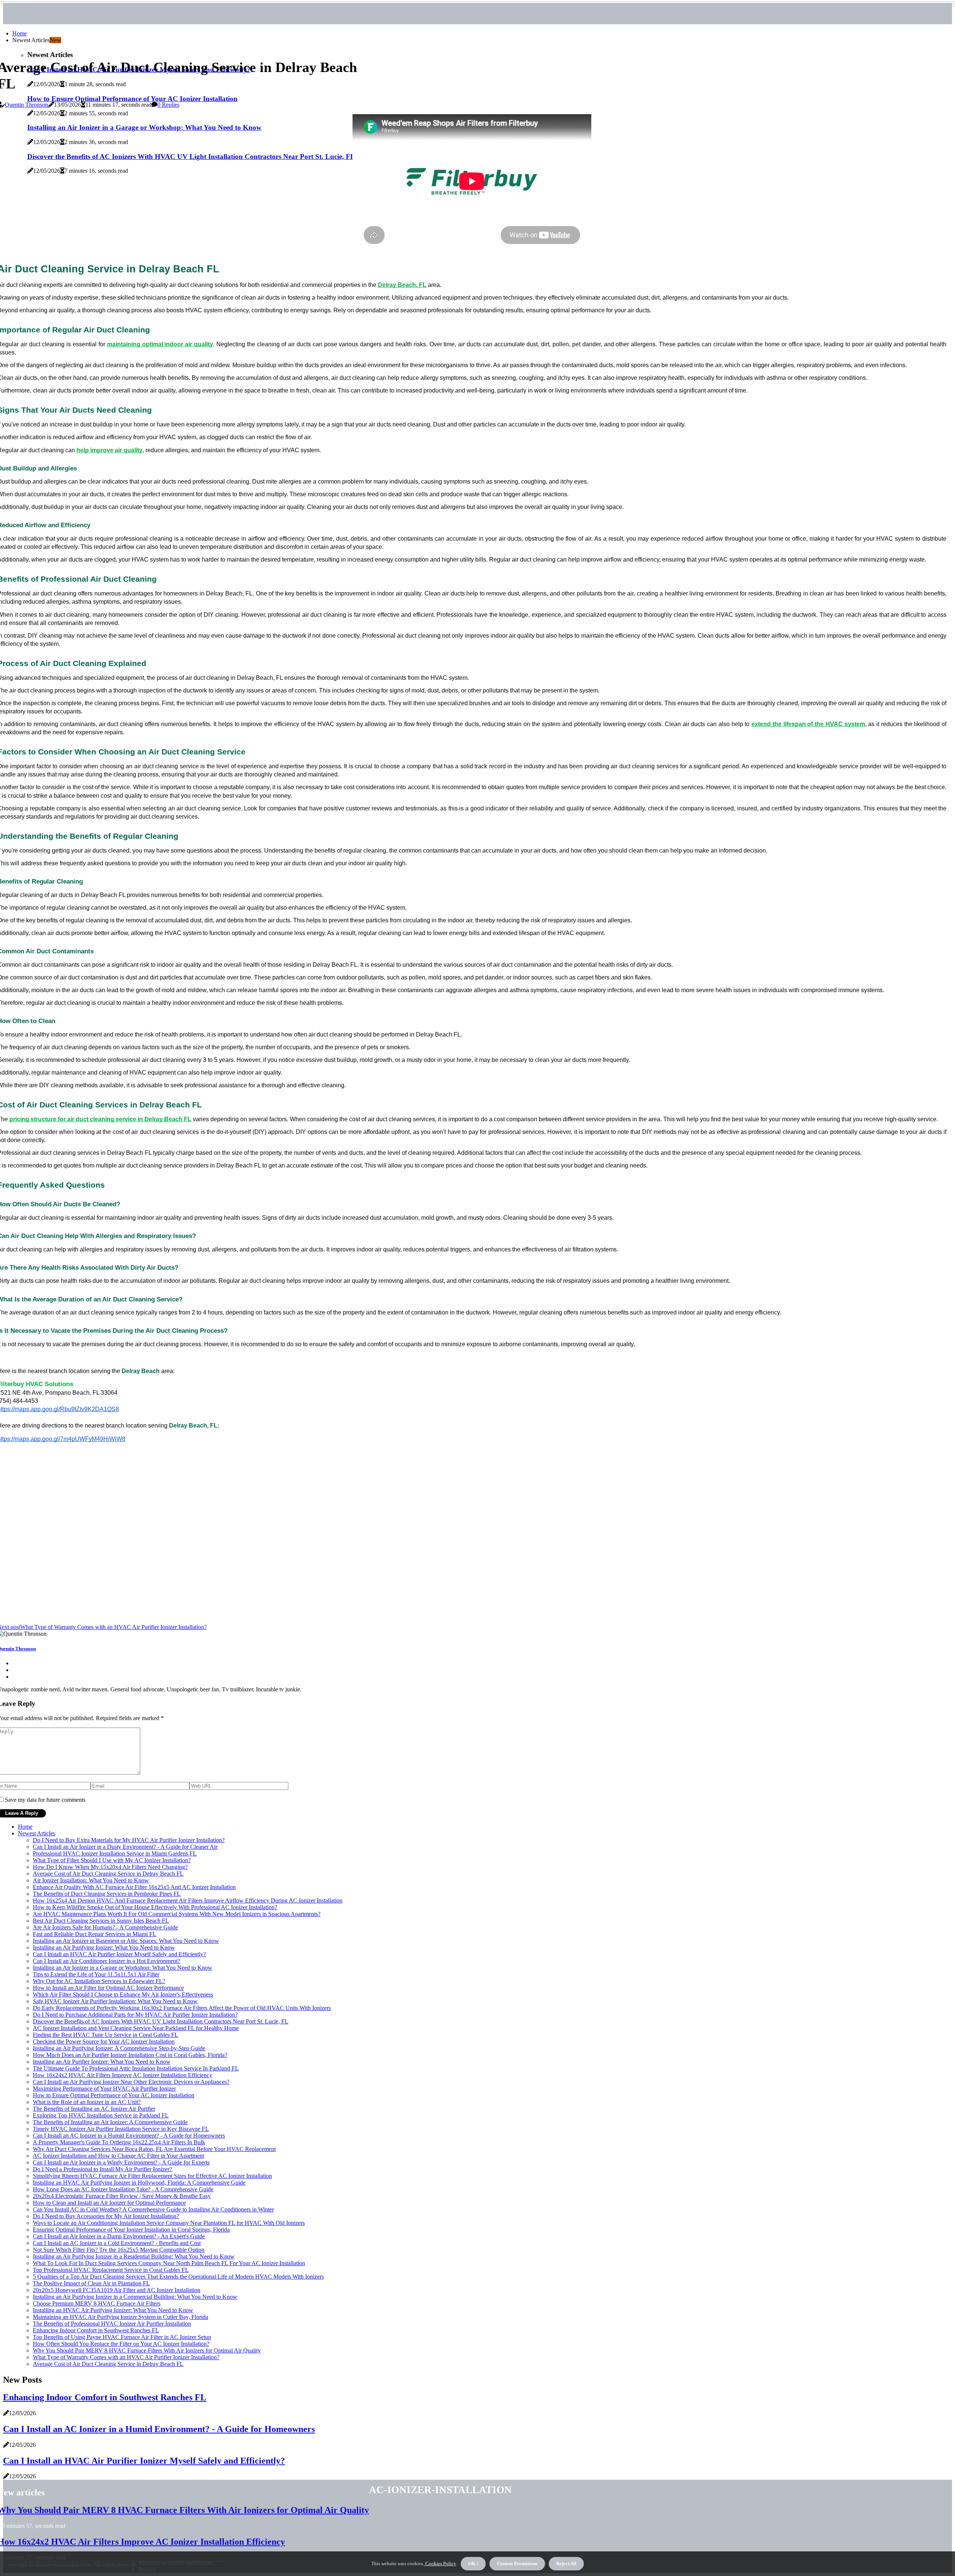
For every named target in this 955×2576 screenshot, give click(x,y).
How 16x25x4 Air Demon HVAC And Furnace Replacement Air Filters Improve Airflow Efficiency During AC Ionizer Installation (188, 1900)
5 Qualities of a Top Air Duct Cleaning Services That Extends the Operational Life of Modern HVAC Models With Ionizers (178, 2277)
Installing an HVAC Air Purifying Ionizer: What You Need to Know (113, 2310)
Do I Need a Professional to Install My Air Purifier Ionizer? (102, 2169)
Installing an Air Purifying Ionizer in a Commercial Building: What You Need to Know (135, 2297)
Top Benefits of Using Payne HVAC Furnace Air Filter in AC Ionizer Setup (122, 2337)
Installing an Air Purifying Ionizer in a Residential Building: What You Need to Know (134, 2256)
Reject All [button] (566, 2564)
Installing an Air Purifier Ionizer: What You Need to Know (102, 2062)
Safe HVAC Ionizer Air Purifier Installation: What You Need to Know (115, 2001)
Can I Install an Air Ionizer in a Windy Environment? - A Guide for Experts (121, 2162)
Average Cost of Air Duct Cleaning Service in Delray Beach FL (108, 1874)
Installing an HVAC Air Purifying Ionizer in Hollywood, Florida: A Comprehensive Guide (139, 2183)
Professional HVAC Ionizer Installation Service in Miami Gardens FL (115, 1853)
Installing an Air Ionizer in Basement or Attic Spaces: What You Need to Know (126, 1941)
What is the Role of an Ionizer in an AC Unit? (87, 2102)
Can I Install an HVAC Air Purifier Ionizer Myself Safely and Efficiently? (119, 1954)
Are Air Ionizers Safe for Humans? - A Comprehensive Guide (105, 1927)
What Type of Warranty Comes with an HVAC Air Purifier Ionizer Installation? (126, 2357)
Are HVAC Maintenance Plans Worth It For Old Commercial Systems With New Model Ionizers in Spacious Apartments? (177, 1914)
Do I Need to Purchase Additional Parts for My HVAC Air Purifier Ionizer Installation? (135, 2015)
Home (20, 33)
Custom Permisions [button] (517, 2564)
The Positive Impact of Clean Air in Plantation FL (91, 2283)
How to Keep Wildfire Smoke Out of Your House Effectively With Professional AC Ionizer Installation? (155, 1907)
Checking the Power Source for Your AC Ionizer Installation (104, 2042)
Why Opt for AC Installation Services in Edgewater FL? (99, 1981)
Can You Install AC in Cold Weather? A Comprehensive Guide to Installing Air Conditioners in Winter (153, 2209)
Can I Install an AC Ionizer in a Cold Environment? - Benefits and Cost (117, 2243)
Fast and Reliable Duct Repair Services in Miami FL (95, 1934)
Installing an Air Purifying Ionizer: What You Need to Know (104, 1947)
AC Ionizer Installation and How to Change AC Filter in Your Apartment (118, 2156)
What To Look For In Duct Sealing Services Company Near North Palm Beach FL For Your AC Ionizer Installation (169, 2263)
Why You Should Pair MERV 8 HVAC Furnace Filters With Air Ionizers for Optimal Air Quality (147, 2350)
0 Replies (168, 105)
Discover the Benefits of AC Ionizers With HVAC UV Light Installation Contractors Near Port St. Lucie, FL (161, 2021)
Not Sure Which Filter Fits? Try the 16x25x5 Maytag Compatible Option (119, 2250)
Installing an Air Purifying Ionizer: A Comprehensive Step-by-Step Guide (119, 2048)
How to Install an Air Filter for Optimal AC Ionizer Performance (108, 1988)
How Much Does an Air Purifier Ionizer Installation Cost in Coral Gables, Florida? (130, 2055)
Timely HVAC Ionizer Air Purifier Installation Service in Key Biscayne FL (121, 2129)
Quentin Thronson (26, 105)
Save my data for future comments (45, 1800)
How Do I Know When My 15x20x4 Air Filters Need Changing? (110, 1867)
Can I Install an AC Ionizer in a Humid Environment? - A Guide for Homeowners (129, 2136)
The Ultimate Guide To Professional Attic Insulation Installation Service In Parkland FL (136, 2068)
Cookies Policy (440, 2564)
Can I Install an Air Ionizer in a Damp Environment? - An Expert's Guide (119, 2236)
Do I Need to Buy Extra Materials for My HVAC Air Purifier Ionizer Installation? (129, 1840)
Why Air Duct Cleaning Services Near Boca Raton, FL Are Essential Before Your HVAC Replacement (154, 2149)
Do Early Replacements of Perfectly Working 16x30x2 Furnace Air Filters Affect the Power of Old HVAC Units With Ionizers (182, 2008)
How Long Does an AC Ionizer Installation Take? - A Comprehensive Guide (123, 2189)
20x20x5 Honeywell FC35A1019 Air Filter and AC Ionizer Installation (117, 2290)
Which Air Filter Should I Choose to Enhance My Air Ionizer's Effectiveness (123, 1994)
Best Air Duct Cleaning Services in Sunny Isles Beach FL (101, 1921)
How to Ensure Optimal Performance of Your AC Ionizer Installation (114, 2095)
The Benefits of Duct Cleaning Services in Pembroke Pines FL (107, 1894)
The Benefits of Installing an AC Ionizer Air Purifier (94, 2109)
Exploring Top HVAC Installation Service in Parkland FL (101, 2115)
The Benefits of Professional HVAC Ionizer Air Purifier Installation (112, 2324)
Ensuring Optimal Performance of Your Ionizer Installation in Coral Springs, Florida (131, 2230)
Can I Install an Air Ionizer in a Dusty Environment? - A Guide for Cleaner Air (125, 1847)
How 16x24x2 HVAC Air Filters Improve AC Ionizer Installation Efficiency (123, 2075)
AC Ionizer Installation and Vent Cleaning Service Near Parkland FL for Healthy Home (136, 2028)
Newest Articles (37, 1833)
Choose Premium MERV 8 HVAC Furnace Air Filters (97, 2303)
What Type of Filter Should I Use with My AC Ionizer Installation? (112, 1860)
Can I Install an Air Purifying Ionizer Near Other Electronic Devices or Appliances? (131, 2082)
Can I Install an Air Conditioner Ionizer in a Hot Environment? (107, 1961)
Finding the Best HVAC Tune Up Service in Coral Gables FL (106, 2035)
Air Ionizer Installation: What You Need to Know (91, 1880)
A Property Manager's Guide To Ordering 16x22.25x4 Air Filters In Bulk (119, 2142)
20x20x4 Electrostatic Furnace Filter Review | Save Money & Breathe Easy (122, 2196)
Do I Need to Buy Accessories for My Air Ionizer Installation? (106, 2216)
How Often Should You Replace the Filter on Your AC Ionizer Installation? (121, 2344)
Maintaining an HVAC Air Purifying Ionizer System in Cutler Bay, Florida (120, 2317)
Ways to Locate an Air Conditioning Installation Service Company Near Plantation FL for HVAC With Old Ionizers (169, 2223)
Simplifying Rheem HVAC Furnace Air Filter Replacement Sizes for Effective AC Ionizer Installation (152, 2176)
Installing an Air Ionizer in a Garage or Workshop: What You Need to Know (123, 1968)
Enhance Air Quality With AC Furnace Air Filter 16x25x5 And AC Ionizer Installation (134, 1887)
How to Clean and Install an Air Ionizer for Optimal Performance (109, 2203)
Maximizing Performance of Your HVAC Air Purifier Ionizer (104, 2089)
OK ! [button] (473, 2564)
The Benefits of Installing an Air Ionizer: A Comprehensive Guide (110, 2122)
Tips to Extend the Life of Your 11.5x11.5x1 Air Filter (96, 1974)
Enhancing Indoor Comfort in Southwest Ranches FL (96, 2330)
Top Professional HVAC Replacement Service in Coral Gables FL (111, 2270)
